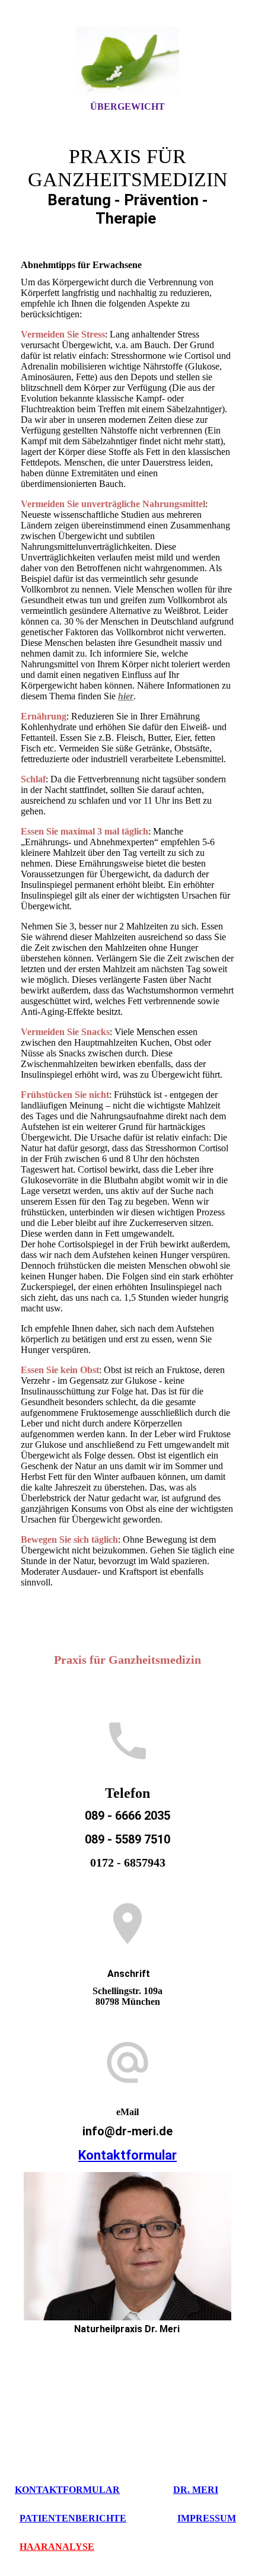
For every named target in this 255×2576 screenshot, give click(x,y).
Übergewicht (128, 106)
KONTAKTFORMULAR (67, 2490)
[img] (128, 61)
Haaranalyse (57, 2547)
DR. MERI (196, 2490)
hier (126, 696)
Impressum (207, 2518)
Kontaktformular (128, 2155)
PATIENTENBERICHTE (73, 2518)
